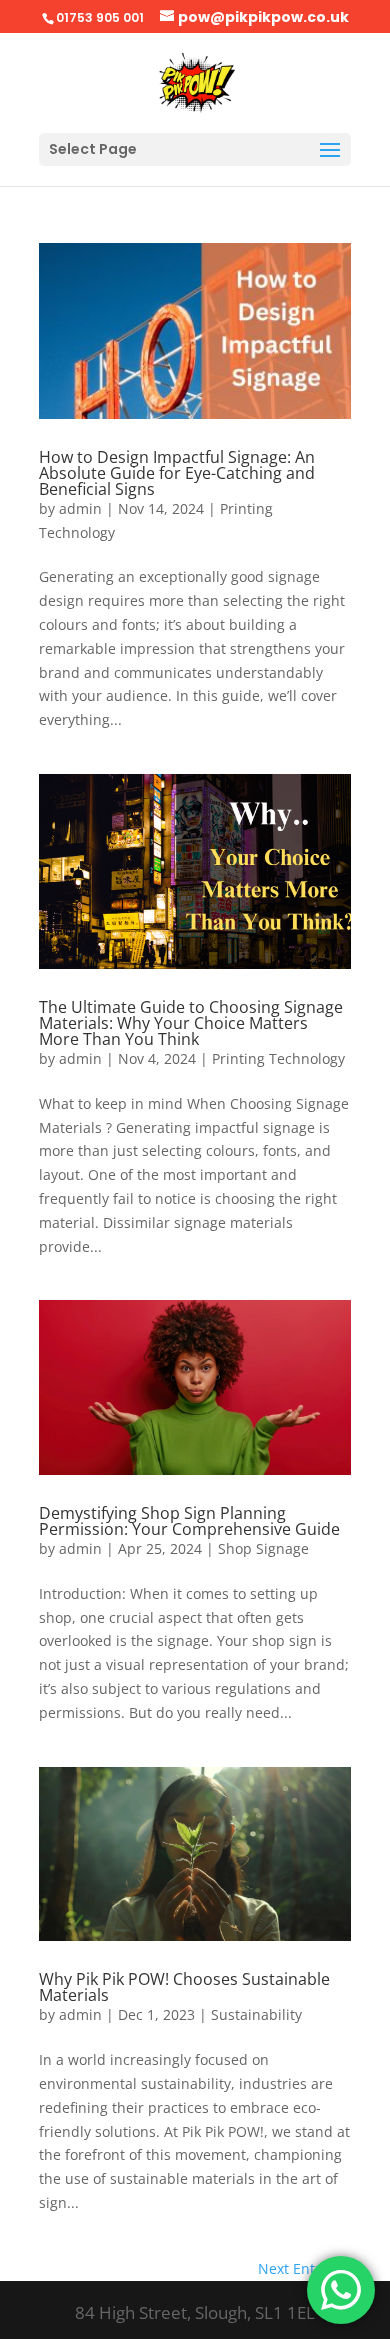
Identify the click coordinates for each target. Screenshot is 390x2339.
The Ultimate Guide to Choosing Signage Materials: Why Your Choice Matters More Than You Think (191, 1023)
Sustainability (256, 2014)
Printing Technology (278, 1058)
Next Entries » (304, 2268)
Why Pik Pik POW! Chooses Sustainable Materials (184, 1987)
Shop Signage (263, 1548)
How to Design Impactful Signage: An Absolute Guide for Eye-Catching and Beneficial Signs (177, 473)
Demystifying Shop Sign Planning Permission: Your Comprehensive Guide (189, 1521)
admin (80, 508)
